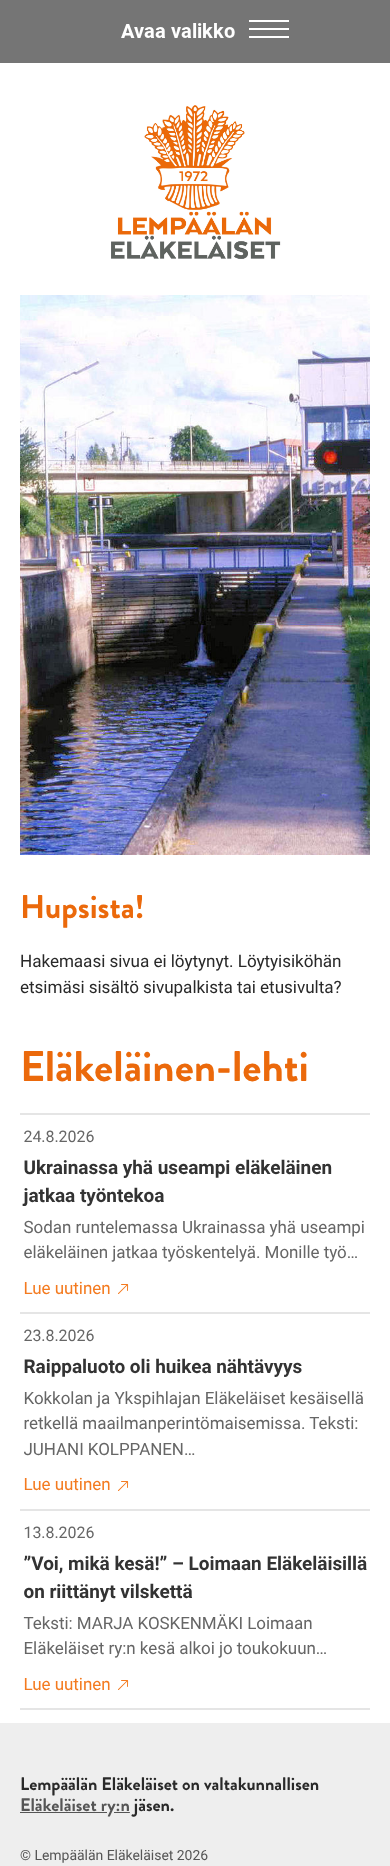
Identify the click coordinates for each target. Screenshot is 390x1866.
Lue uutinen (67, 1289)
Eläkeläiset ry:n (75, 1805)
